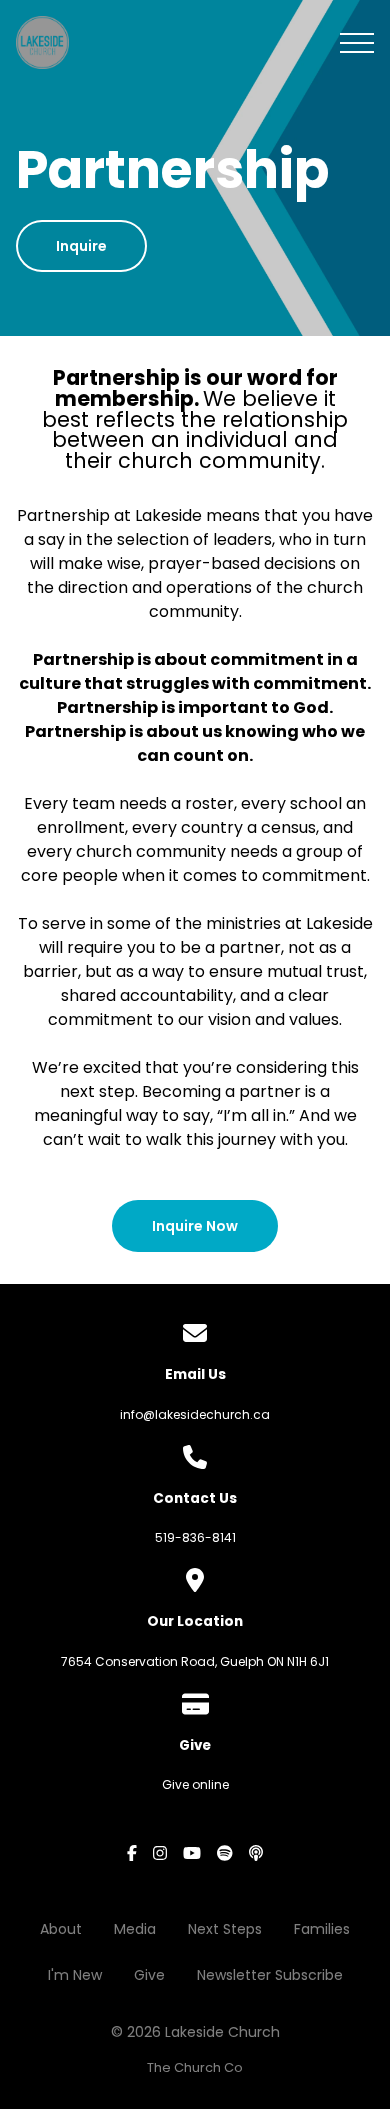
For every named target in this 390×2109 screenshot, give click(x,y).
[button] (357, 43)
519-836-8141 (195, 1537)
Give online (195, 1784)
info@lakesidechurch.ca (195, 1414)
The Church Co (195, 2067)
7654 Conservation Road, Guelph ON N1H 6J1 (195, 1661)
